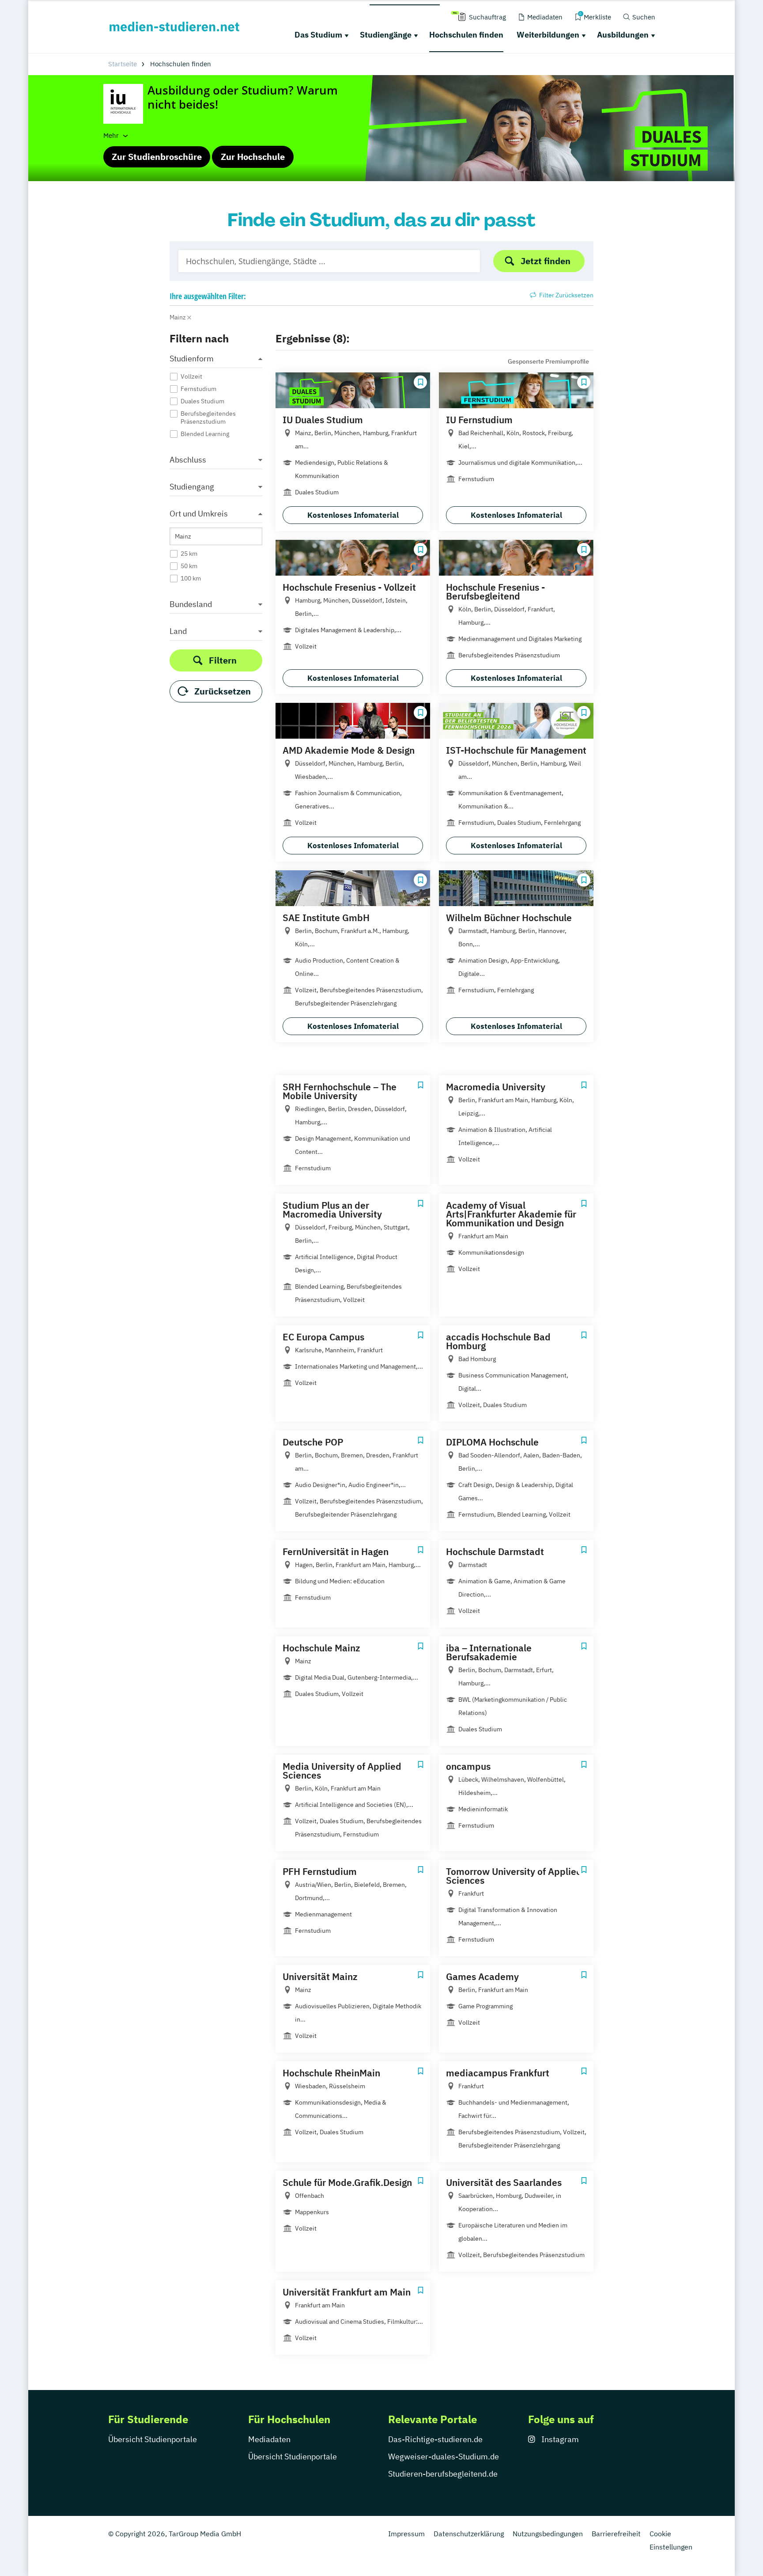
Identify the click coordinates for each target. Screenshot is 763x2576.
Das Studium (318, 35)
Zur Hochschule (253, 157)
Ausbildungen (623, 35)
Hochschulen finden (466, 35)
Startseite (123, 64)
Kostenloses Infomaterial (353, 515)
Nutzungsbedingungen (548, 2534)
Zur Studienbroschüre (157, 157)
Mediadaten (269, 2439)
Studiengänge (386, 35)
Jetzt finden (546, 261)
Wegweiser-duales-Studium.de (444, 2456)
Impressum (406, 2534)
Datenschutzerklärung (469, 2534)
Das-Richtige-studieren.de (435, 2439)
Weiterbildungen (548, 35)
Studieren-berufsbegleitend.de (443, 2474)
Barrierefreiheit (616, 2534)
